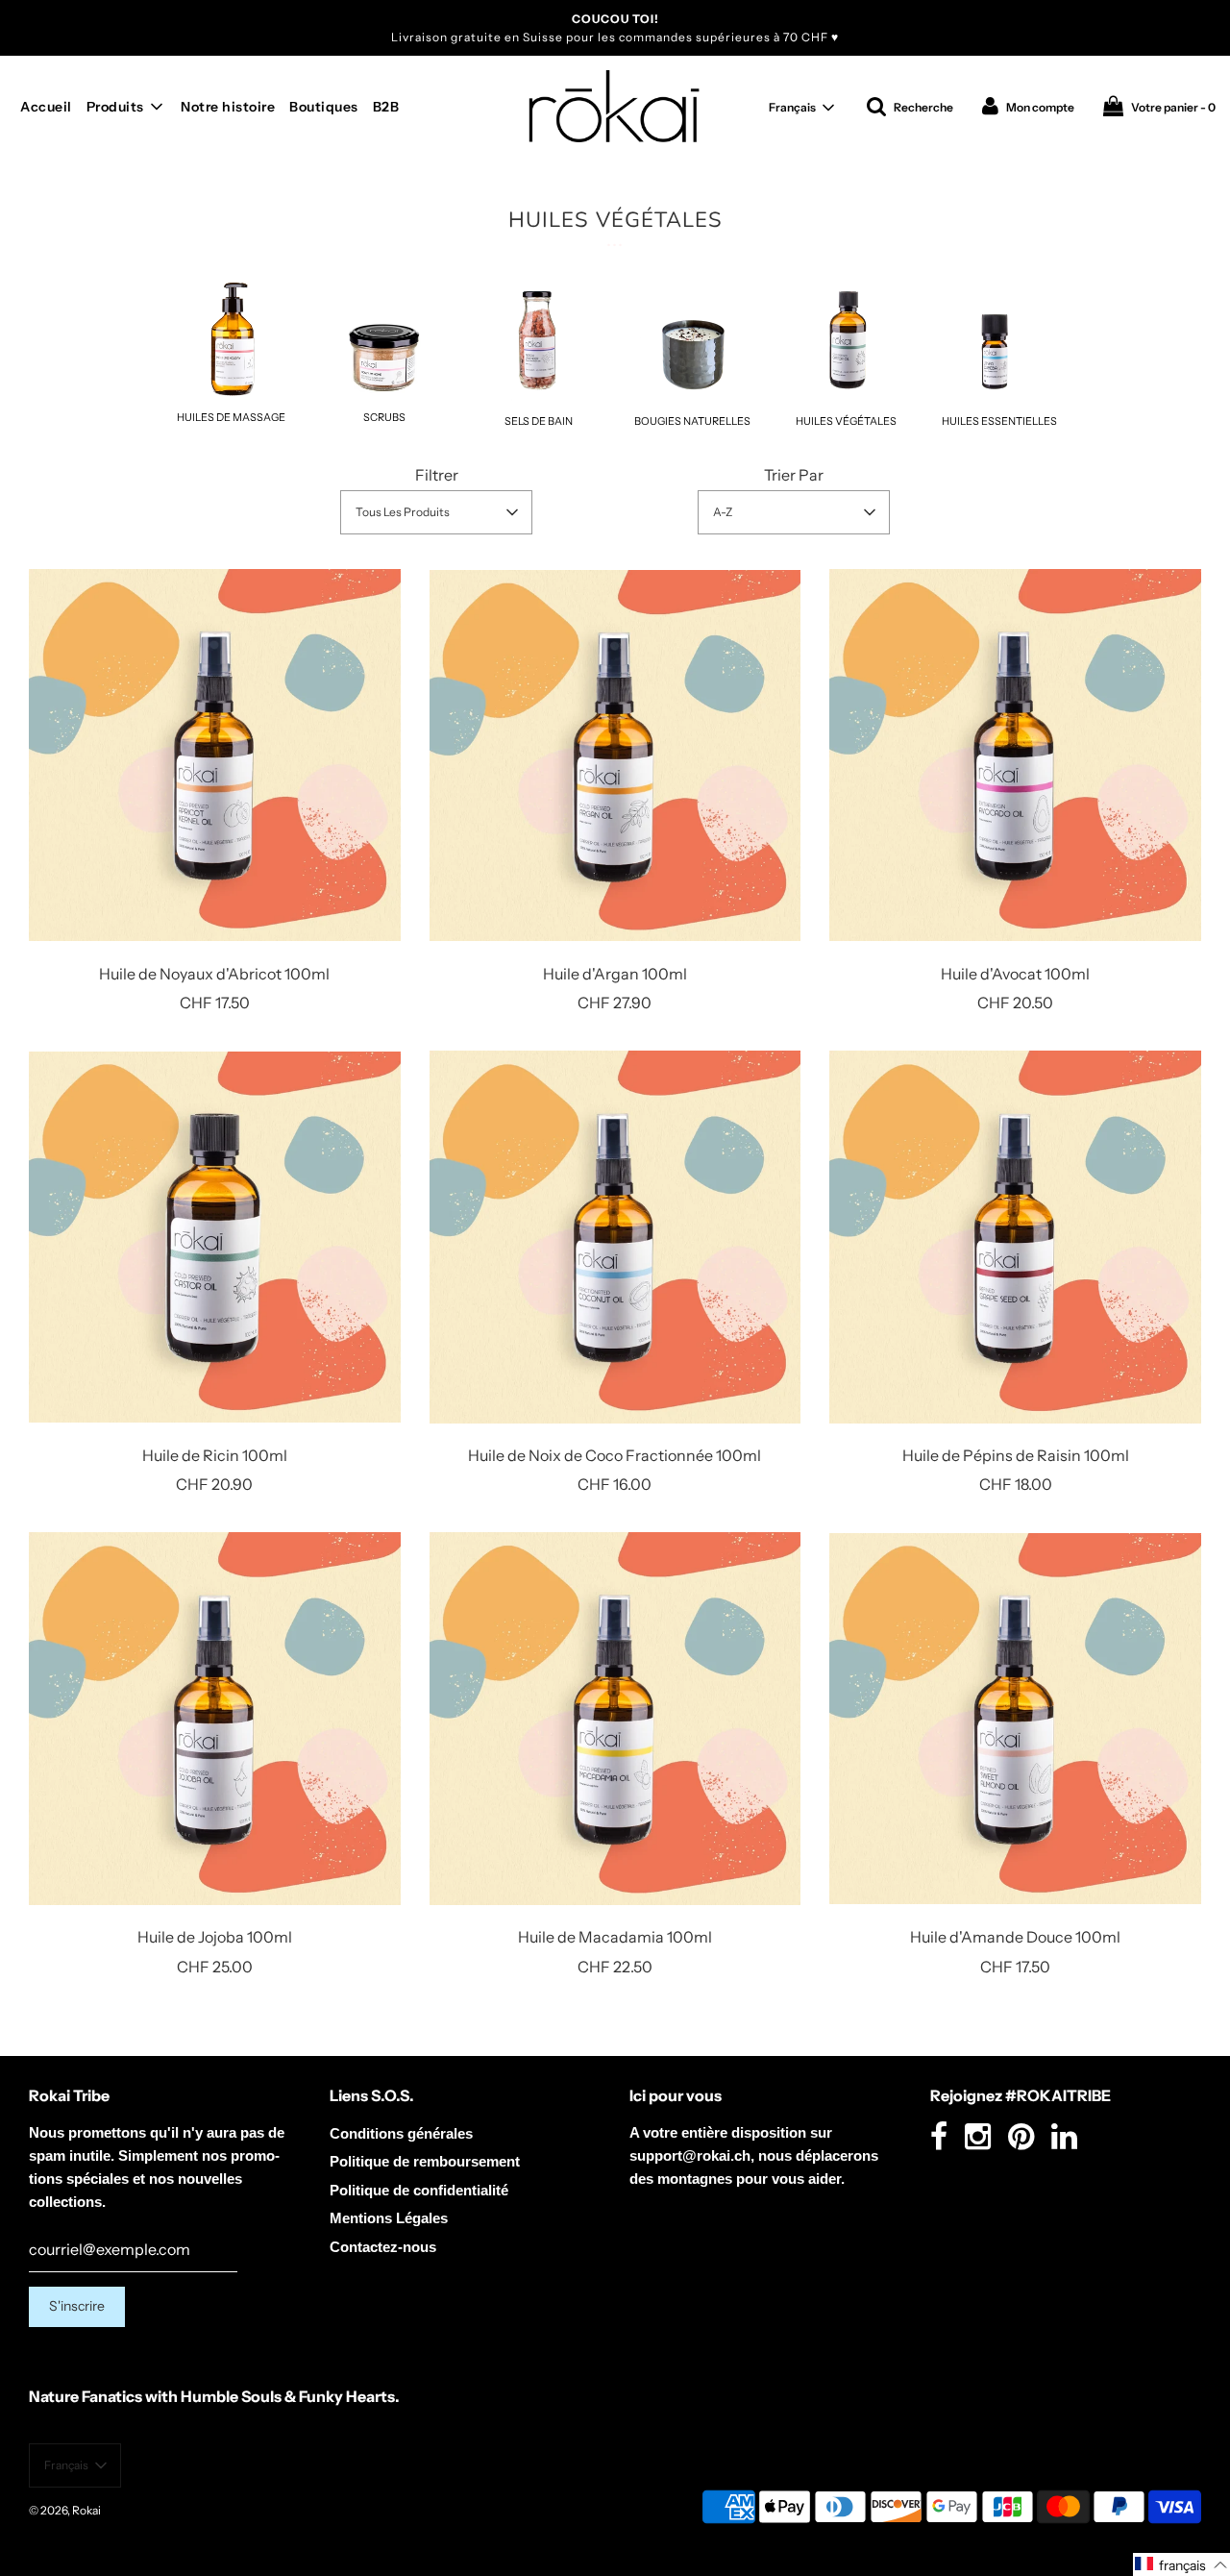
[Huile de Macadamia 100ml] (615, 1719)
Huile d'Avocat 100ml (1015, 974)
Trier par (794, 475)
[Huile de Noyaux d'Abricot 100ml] (215, 755)
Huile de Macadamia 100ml (615, 1937)
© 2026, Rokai (65, 2510)
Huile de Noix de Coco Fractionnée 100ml (615, 1455)
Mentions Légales (389, 2218)
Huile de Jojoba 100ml (215, 1937)
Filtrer (437, 475)
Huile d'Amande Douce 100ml (1015, 1937)
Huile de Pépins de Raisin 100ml (1016, 1455)
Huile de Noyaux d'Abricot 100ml (214, 974)
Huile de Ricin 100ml (215, 1455)
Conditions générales (401, 2133)
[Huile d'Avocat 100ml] (1015, 755)
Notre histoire (228, 107)
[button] (801, 108)
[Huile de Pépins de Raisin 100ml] (1015, 1237)
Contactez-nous (383, 2247)
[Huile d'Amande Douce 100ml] (1015, 1719)
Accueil (46, 107)
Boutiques (324, 107)
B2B (386, 107)
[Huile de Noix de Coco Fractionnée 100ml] (615, 1237)
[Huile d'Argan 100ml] (615, 755)
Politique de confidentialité (419, 2190)
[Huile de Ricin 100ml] (215, 1237)
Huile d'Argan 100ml (615, 974)
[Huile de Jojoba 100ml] (215, 1719)
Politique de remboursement (425, 2161)
